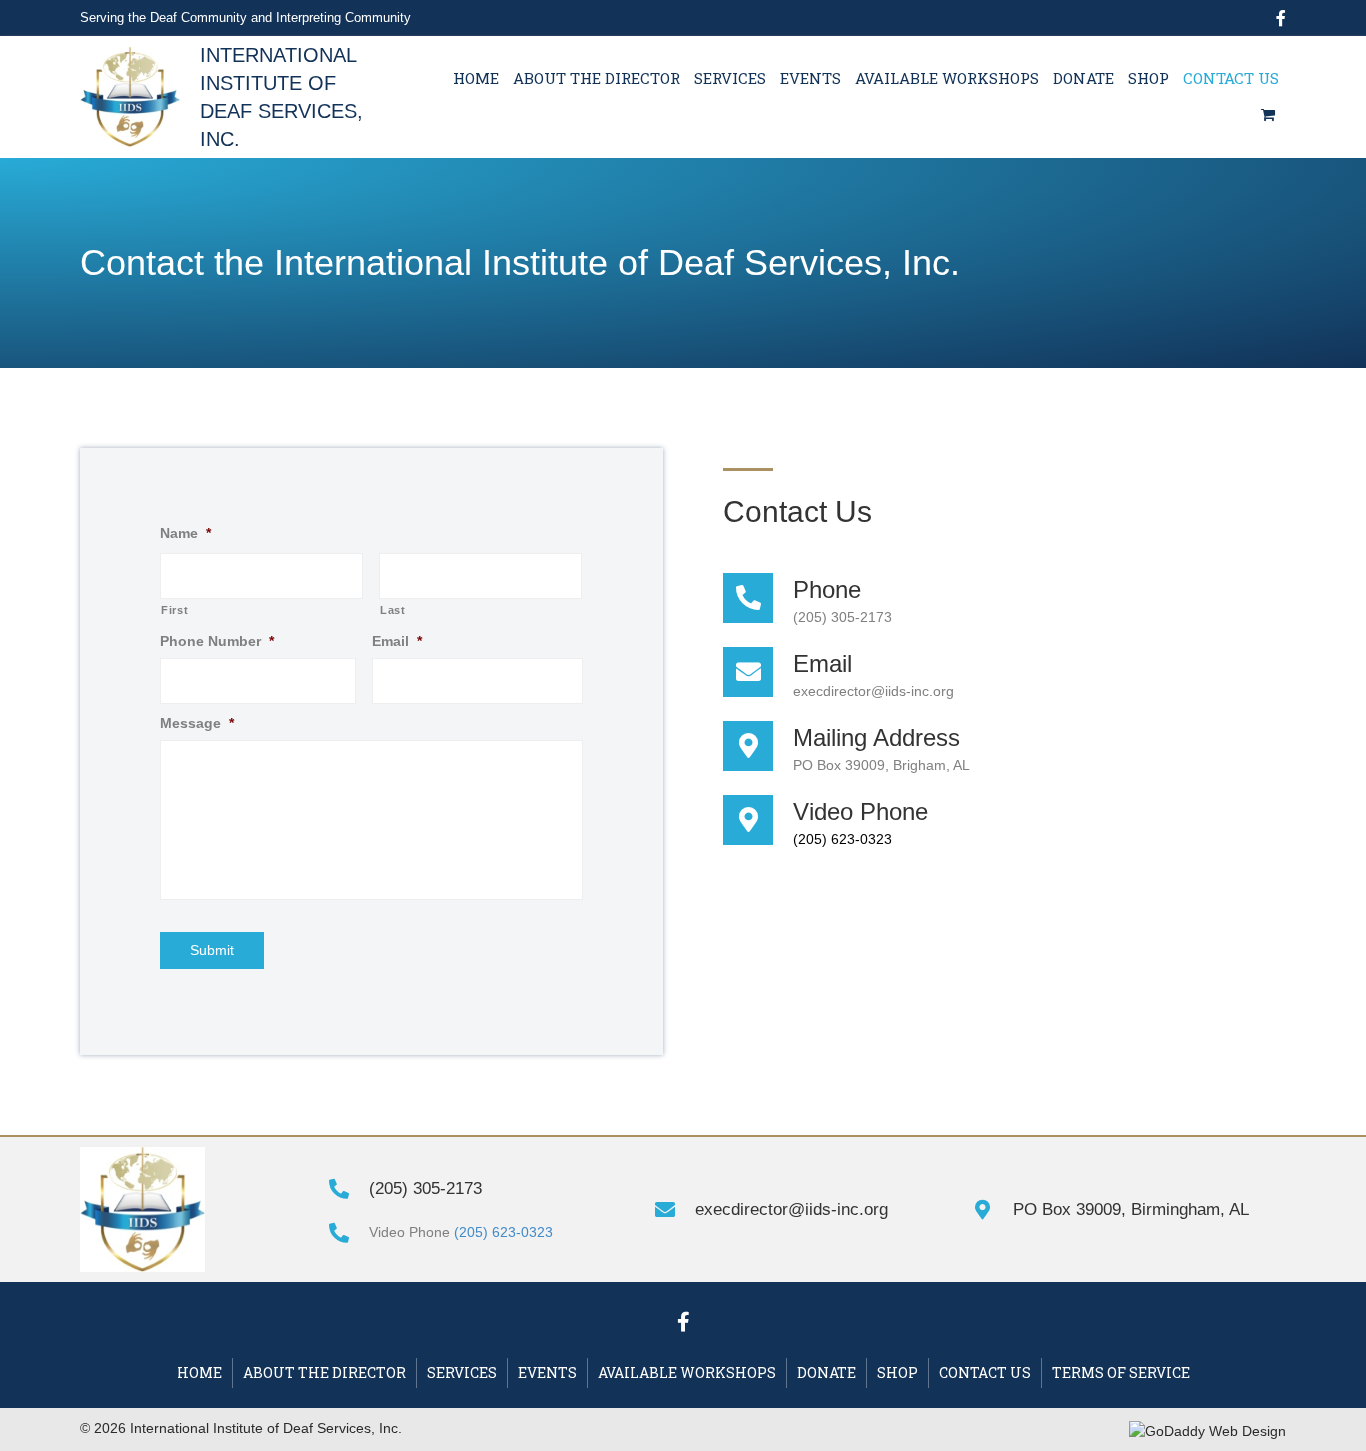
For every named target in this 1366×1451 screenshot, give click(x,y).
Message (197, 723)
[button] (683, 1322)
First (174, 610)
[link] (476, 79)
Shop (897, 1372)
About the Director (324, 1372)
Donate (826, 1372)
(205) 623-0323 (842, 839)
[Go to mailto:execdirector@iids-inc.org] (994, 674)
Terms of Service (1121, 1372)
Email (397, 641)
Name (185, 533)
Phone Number (217, 641)
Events (547, 1372)
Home (199, 1372)
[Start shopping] (1270, 115)
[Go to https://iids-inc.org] (236, 94)
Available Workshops (687, 1372)
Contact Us (985, 1372)
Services (462, 1372)
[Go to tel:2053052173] (994, 600)
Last (393, 610)
